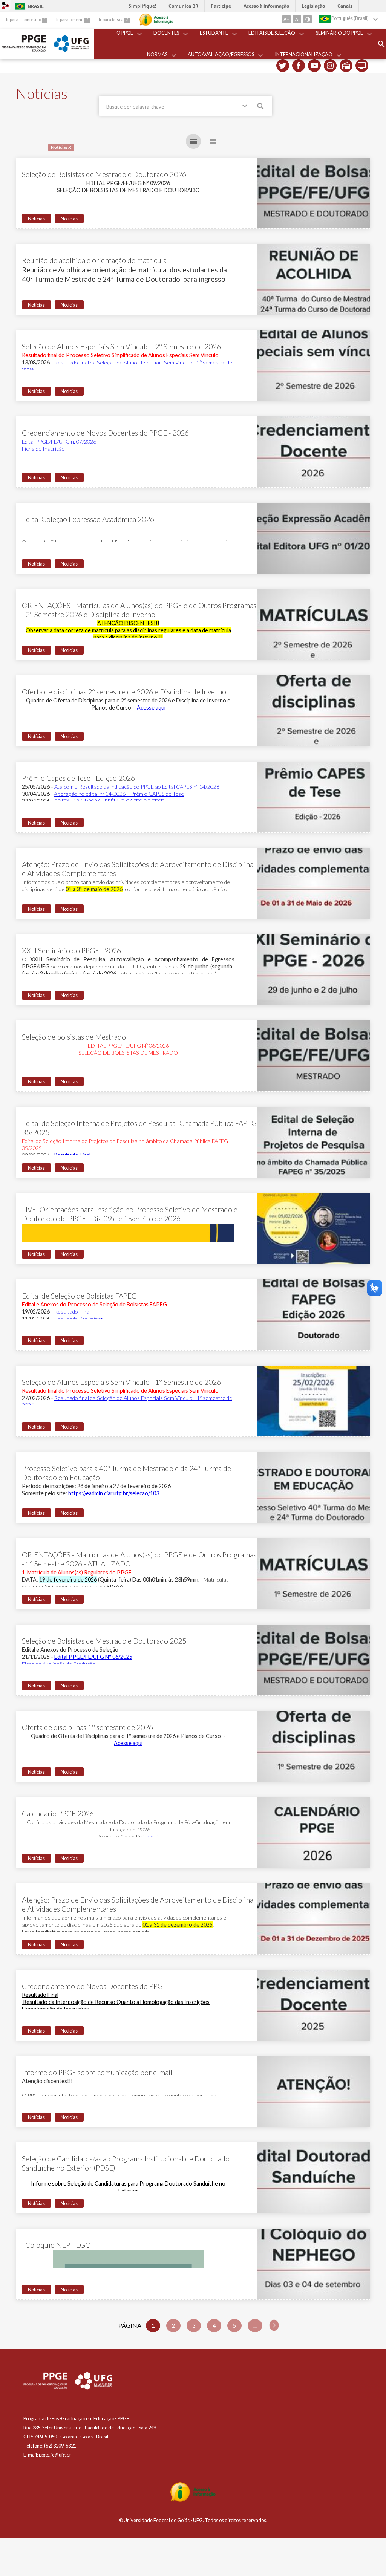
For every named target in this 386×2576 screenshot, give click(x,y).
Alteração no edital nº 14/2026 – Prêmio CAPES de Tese (119, 794)
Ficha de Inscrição (43, 449)
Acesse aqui (151, 707)
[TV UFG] (362, 66)
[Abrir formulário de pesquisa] (381, 44)
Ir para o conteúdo (24, 19)
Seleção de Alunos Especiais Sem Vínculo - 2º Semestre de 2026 (121, 346)
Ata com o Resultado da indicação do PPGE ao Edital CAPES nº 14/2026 (137, 787)
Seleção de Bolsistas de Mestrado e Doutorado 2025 (104, 1641)
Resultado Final (72, 1155)
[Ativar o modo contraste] (308, 19)
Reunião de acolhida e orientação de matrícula (94, 260)
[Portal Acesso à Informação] (193, 2500)
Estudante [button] (214, 33)
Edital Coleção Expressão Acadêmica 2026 (88, 519)
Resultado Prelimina (79, 1319)
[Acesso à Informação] (156, 20)
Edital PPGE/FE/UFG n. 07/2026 (59, 441)
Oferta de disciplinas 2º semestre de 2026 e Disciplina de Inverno (124, 692)
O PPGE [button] (125, 33)
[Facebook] (299, 66)
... (255, 2326)
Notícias (36, 219)
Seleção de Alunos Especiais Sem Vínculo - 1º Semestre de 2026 (121, 1382)
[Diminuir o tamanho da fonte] (297, 19)
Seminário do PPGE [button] (339, 33)
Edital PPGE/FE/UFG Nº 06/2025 (93, 1657)
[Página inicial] (24, 50)
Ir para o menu (70, 19)
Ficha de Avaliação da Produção (59, 1664)
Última (274, 2325)
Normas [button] (157, 54)
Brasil (28, 6)
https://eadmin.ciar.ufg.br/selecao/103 (114, 1493)
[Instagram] (330, 66)
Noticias (69, 219)
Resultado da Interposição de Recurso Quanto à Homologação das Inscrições (116, 2002)
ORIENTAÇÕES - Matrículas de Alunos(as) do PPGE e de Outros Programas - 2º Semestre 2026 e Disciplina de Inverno (139, 610)
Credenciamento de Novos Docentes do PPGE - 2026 (105, 433)
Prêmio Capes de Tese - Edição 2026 (78, 778)
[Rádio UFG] (346, 66)
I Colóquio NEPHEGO (56, 2245)
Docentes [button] (166, 33)
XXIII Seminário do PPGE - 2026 (71, 951)
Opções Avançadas (246, 107)
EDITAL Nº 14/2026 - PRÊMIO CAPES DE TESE (109, 801)
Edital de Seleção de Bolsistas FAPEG (79, 1296)
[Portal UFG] (71, 50)
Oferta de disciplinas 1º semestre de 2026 (87, 1727)
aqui (153, 1836)
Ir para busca (112, 19)
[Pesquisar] (261, 107)
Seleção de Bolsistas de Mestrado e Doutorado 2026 (104, 174)
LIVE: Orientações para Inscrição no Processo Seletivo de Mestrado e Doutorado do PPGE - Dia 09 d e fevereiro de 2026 (130, 1214)
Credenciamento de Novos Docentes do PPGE (94, 1986)
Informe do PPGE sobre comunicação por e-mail (97, 2072)
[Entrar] (6, 6)
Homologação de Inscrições (55, 2009)
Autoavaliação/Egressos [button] (221, 54)
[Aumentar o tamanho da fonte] (286, 19)
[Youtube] (314, 66)
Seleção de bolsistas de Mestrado (74, 1037)
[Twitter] (283, 66)
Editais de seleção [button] (272, 33)
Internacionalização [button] (304, 54)
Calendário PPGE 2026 (58, 1813)
